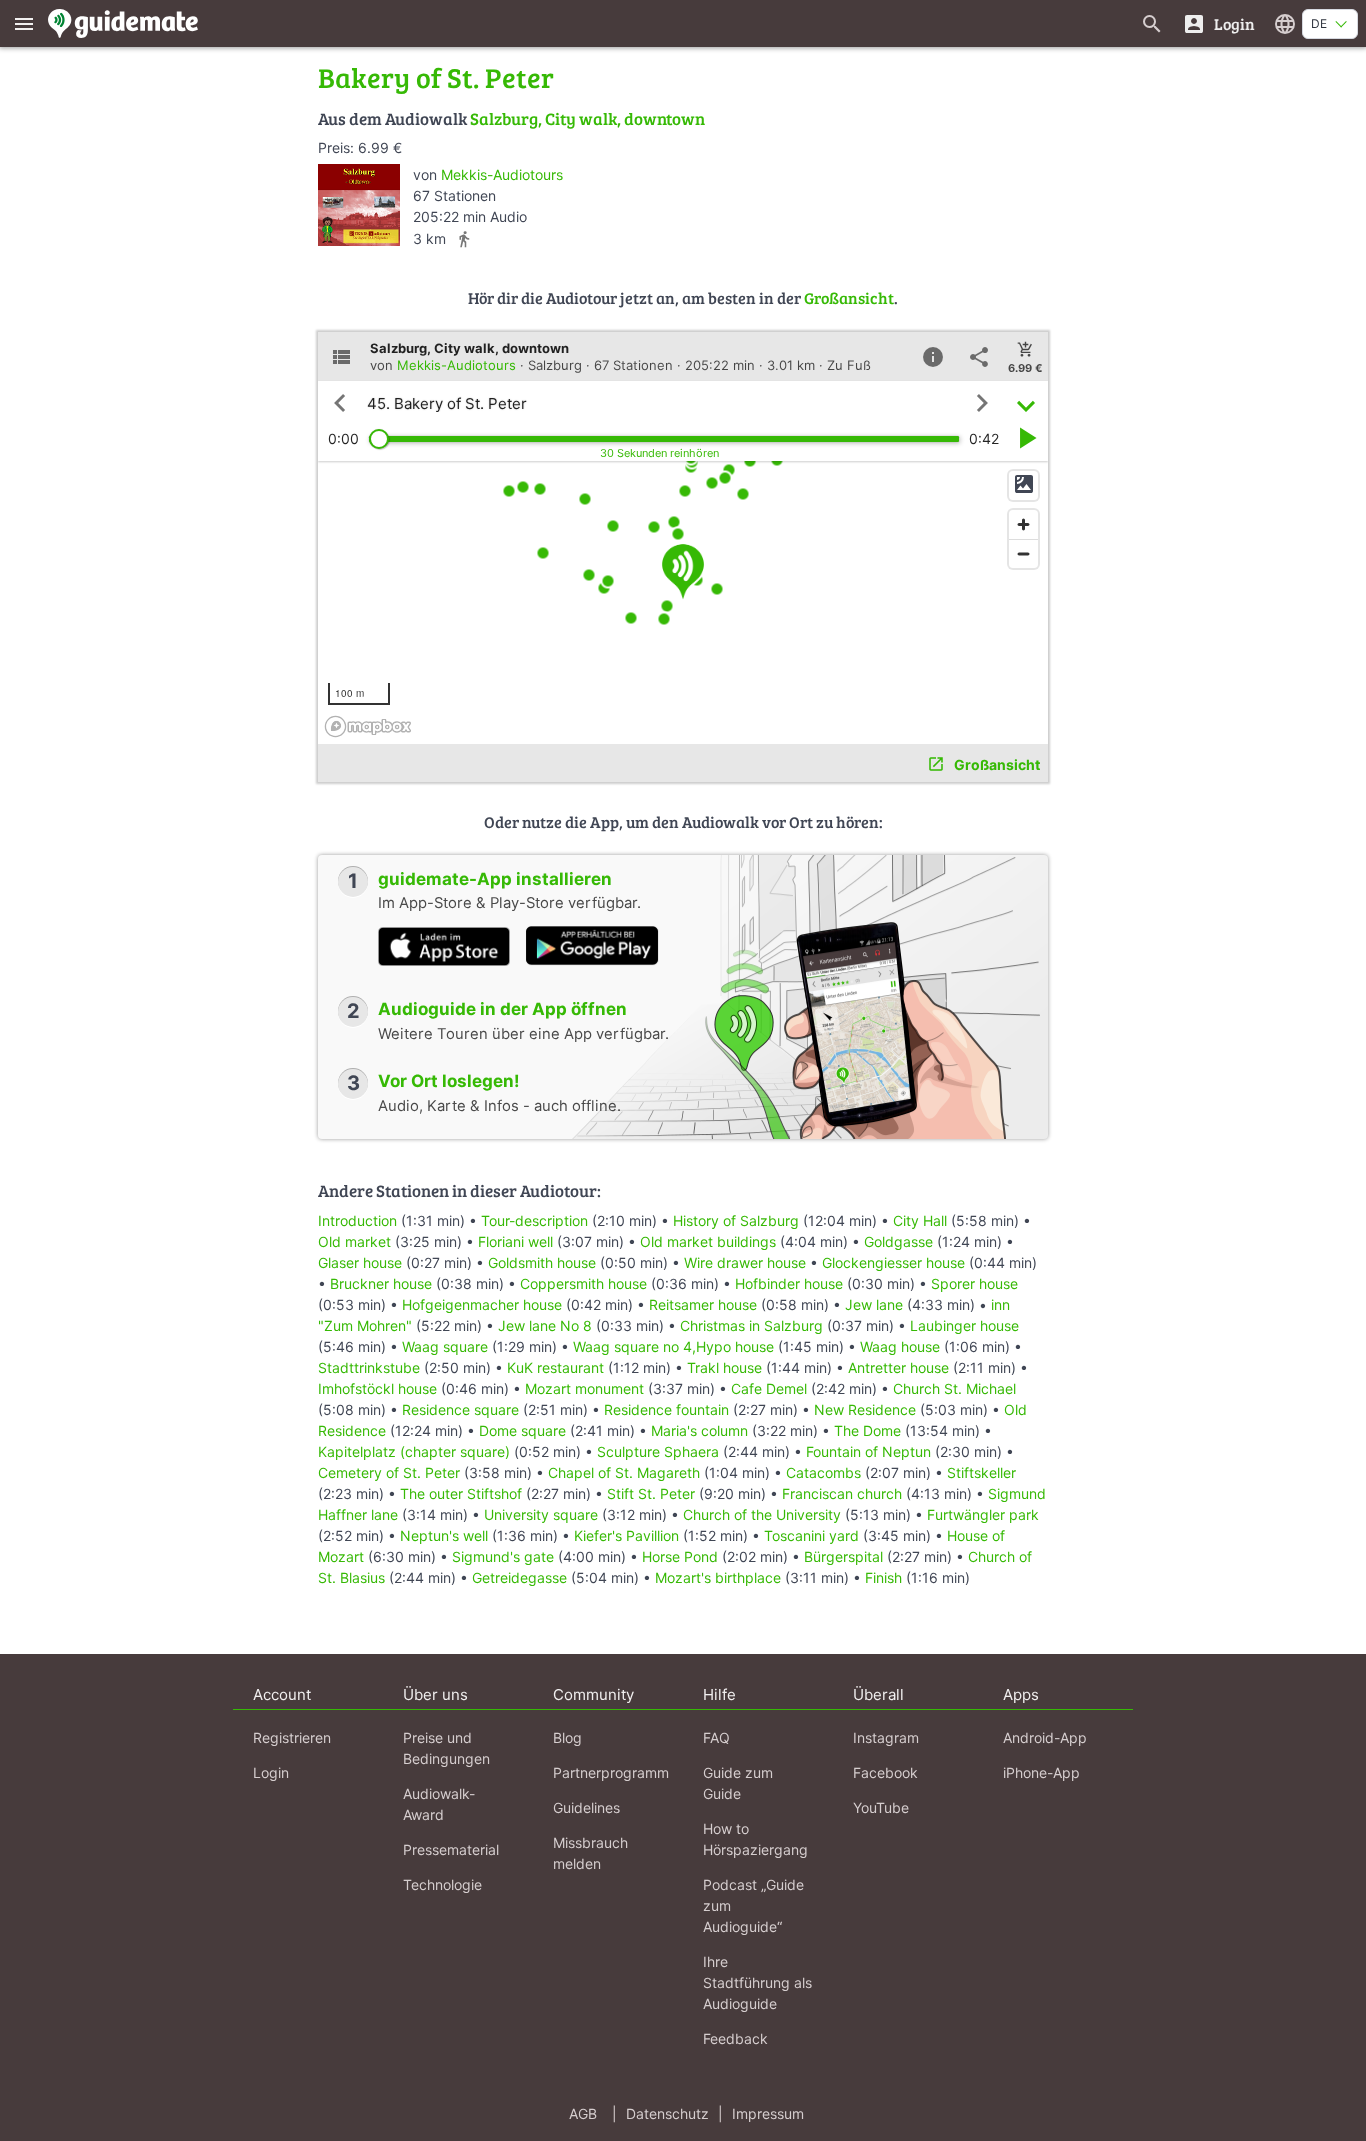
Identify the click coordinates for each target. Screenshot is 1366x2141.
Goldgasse (898, 1241)
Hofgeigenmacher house (482, 1304)
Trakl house (724, 1367)
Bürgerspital (843, 1556)
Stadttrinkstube (369, 1367)
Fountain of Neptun (868, 1451)
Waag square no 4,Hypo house (673, 1346)
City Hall (920, 1220)
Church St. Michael (954, 1388)
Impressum (768, 2113)
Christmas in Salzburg (751, 1325)
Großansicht (849, 297)
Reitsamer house (703, 1304)
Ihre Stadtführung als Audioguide (757, 1982)
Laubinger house (964, 1325)
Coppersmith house (583, 1283)
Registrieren (292, 1737)
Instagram (886, 1737)
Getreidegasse (519, 1577)
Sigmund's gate (503, 1556)
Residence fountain (666, 1409)
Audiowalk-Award (439, 1804)
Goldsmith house (542, 1262)
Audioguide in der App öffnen (502, 1009)
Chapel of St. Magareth (624, 1472)
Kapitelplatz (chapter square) (414, 1451)
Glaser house (360, 1262)
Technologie (442, 1884)
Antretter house (898, 1367)
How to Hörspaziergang (755, 1839)
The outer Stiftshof (461, 1493)
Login (271, 1772)
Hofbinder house (789, 1283)
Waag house (900, 1346)
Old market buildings (708, 1241)
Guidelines (586, 1807)
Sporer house (974, 1283)
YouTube (881, 1807)
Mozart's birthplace (718, 1577)
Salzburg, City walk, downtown (587, 118)
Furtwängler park (983, 1514)
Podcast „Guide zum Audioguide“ (753, 1905)
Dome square (522, 1430)
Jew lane (874, 1304)
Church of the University (762, 1514)
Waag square (445, 1346)
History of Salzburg (736, 1220)
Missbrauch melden (590, 1853)
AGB (583, 2113)
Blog (567, 1737)
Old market (354, 1241)
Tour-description (534, 1220)
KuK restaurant (555, 1367)
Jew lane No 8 (545, 1325)
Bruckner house (381, 1283)
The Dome (867, 1430)
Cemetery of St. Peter (389, 1472)
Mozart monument (584, 1388)
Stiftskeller (981, 1472)
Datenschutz (667, 2113)
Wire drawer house (745, 1262)
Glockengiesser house (893, 1262)
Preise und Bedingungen (446, 1748)
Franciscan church (842, 1493)
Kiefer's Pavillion (626, 1535)
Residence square (460, 1409)
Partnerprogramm (611, 1772)
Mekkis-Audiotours (502, 174)
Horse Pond (680, 1556)
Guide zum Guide (738, 1783)
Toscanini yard (811, 1535)
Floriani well (515, 1241)
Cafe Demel (769, 1388)
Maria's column (699, 1430)
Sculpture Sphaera (658, 1451)
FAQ (716, 1737)
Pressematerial (451, 1849)
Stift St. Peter (651, 1493)
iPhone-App (1041, 1772)
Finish (883, 1577)
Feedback (735, 2038)
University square (541, 1514)
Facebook (885, 1772)
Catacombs (823, 1472)
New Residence (865, 1409)
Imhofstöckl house (377, 1388)
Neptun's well (444, 1535)
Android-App (1045, 1737)
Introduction (359, 1220)
